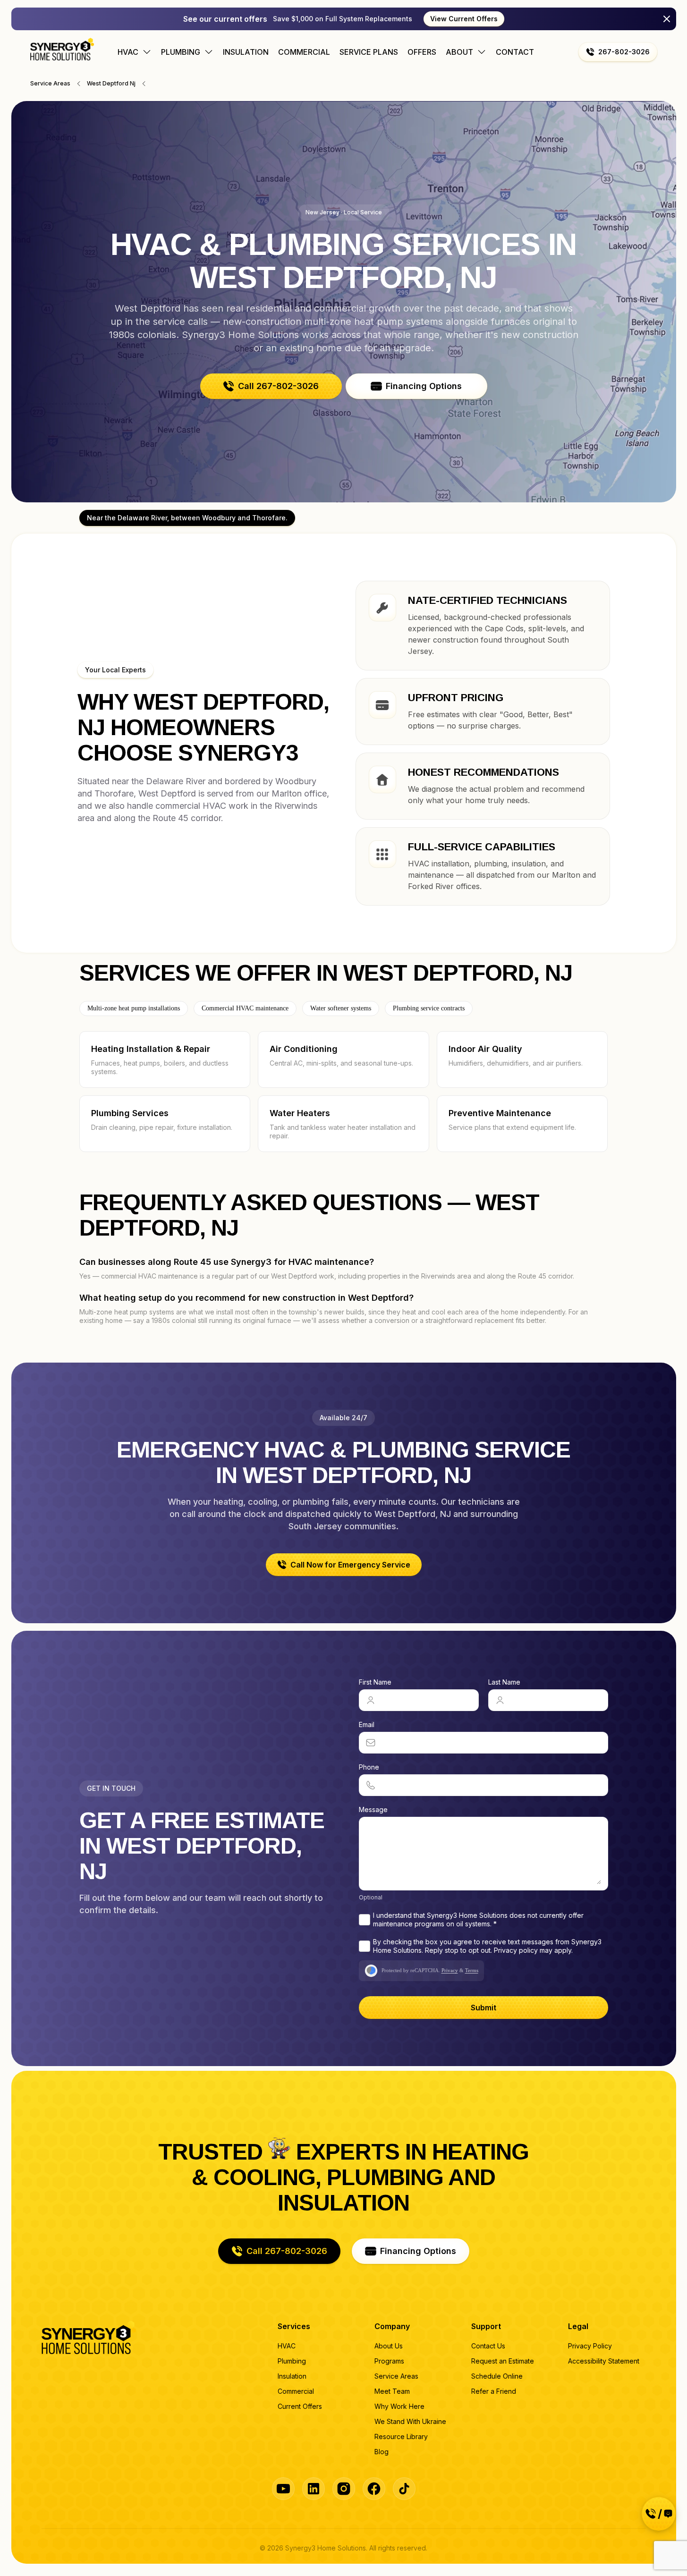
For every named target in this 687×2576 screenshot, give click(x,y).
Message (373, 1809)
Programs (389, 2361)
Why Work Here (399, 2406)
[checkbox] (365, 1920)
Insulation (246, 52)
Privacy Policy (590, 2346)
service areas (50, 83)
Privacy (450, 1970)
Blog (382, 2452)
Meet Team (392, 2391)
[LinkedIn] (314, 2489)
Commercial (304, 52)
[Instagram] (344, 2489)
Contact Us (488, 2346)
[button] (618, 52)
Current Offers (300, 2406)
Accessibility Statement (604, 2361)
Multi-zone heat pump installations (134, 1008)
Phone (369, 1767)
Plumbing (292, 2361)
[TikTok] (404, 2489)
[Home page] (62, 49)
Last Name (504, 1682)
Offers (422, 52)
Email (367, 1724)
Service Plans (369, 52)
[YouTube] (283, 2489)
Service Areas (396, 2376)
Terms (472, 1970)
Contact (515, 52)
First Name (375, 1682)
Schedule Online (497, 2376)
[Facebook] (374, 2489)
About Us (389, 2346)
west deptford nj (111, 83)
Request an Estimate (503, 2361)
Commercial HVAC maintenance (245, 1008)
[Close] (667, 19)
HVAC (287, 2346)
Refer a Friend (494, 2391)
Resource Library (401, 2436)
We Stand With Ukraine (410, 2421)
